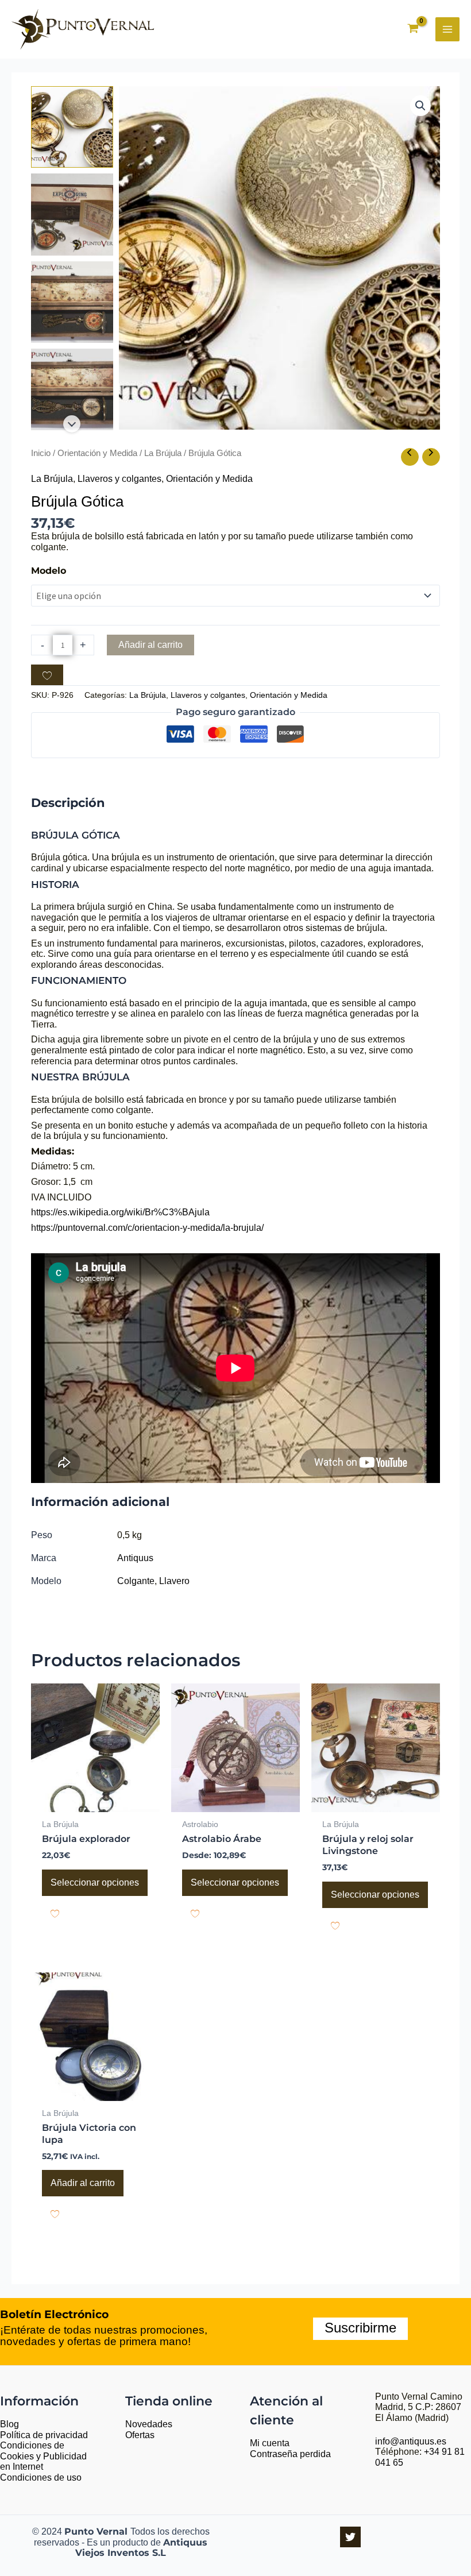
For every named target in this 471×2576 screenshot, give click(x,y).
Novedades (149, 2424)
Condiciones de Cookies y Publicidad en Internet (43, 2456)
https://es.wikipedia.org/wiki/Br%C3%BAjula (120, 1212)
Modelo (49, 571)
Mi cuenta (270, 2443)
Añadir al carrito (150, 645)
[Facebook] (350, 2537)
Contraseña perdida (290, 2454)
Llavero (174, 1581)
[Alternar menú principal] (447, 29)
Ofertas (140, 2435)
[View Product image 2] (72, 214)
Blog (9, 2424)
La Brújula (163, 453)
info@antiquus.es (411, 2441)
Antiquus (135, 1558)
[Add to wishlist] (47, 675)
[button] (420, 106)
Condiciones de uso (41, 2477)
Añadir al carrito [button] (83, 2183)
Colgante (136, 1581)
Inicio (41, 453)
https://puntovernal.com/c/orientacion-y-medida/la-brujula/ (147, 1228)
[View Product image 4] (72, 389)
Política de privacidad (44, 2435)
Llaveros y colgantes (119, 479)
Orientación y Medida (97, 453)
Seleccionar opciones (95, 1882)
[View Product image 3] (72, 302)
